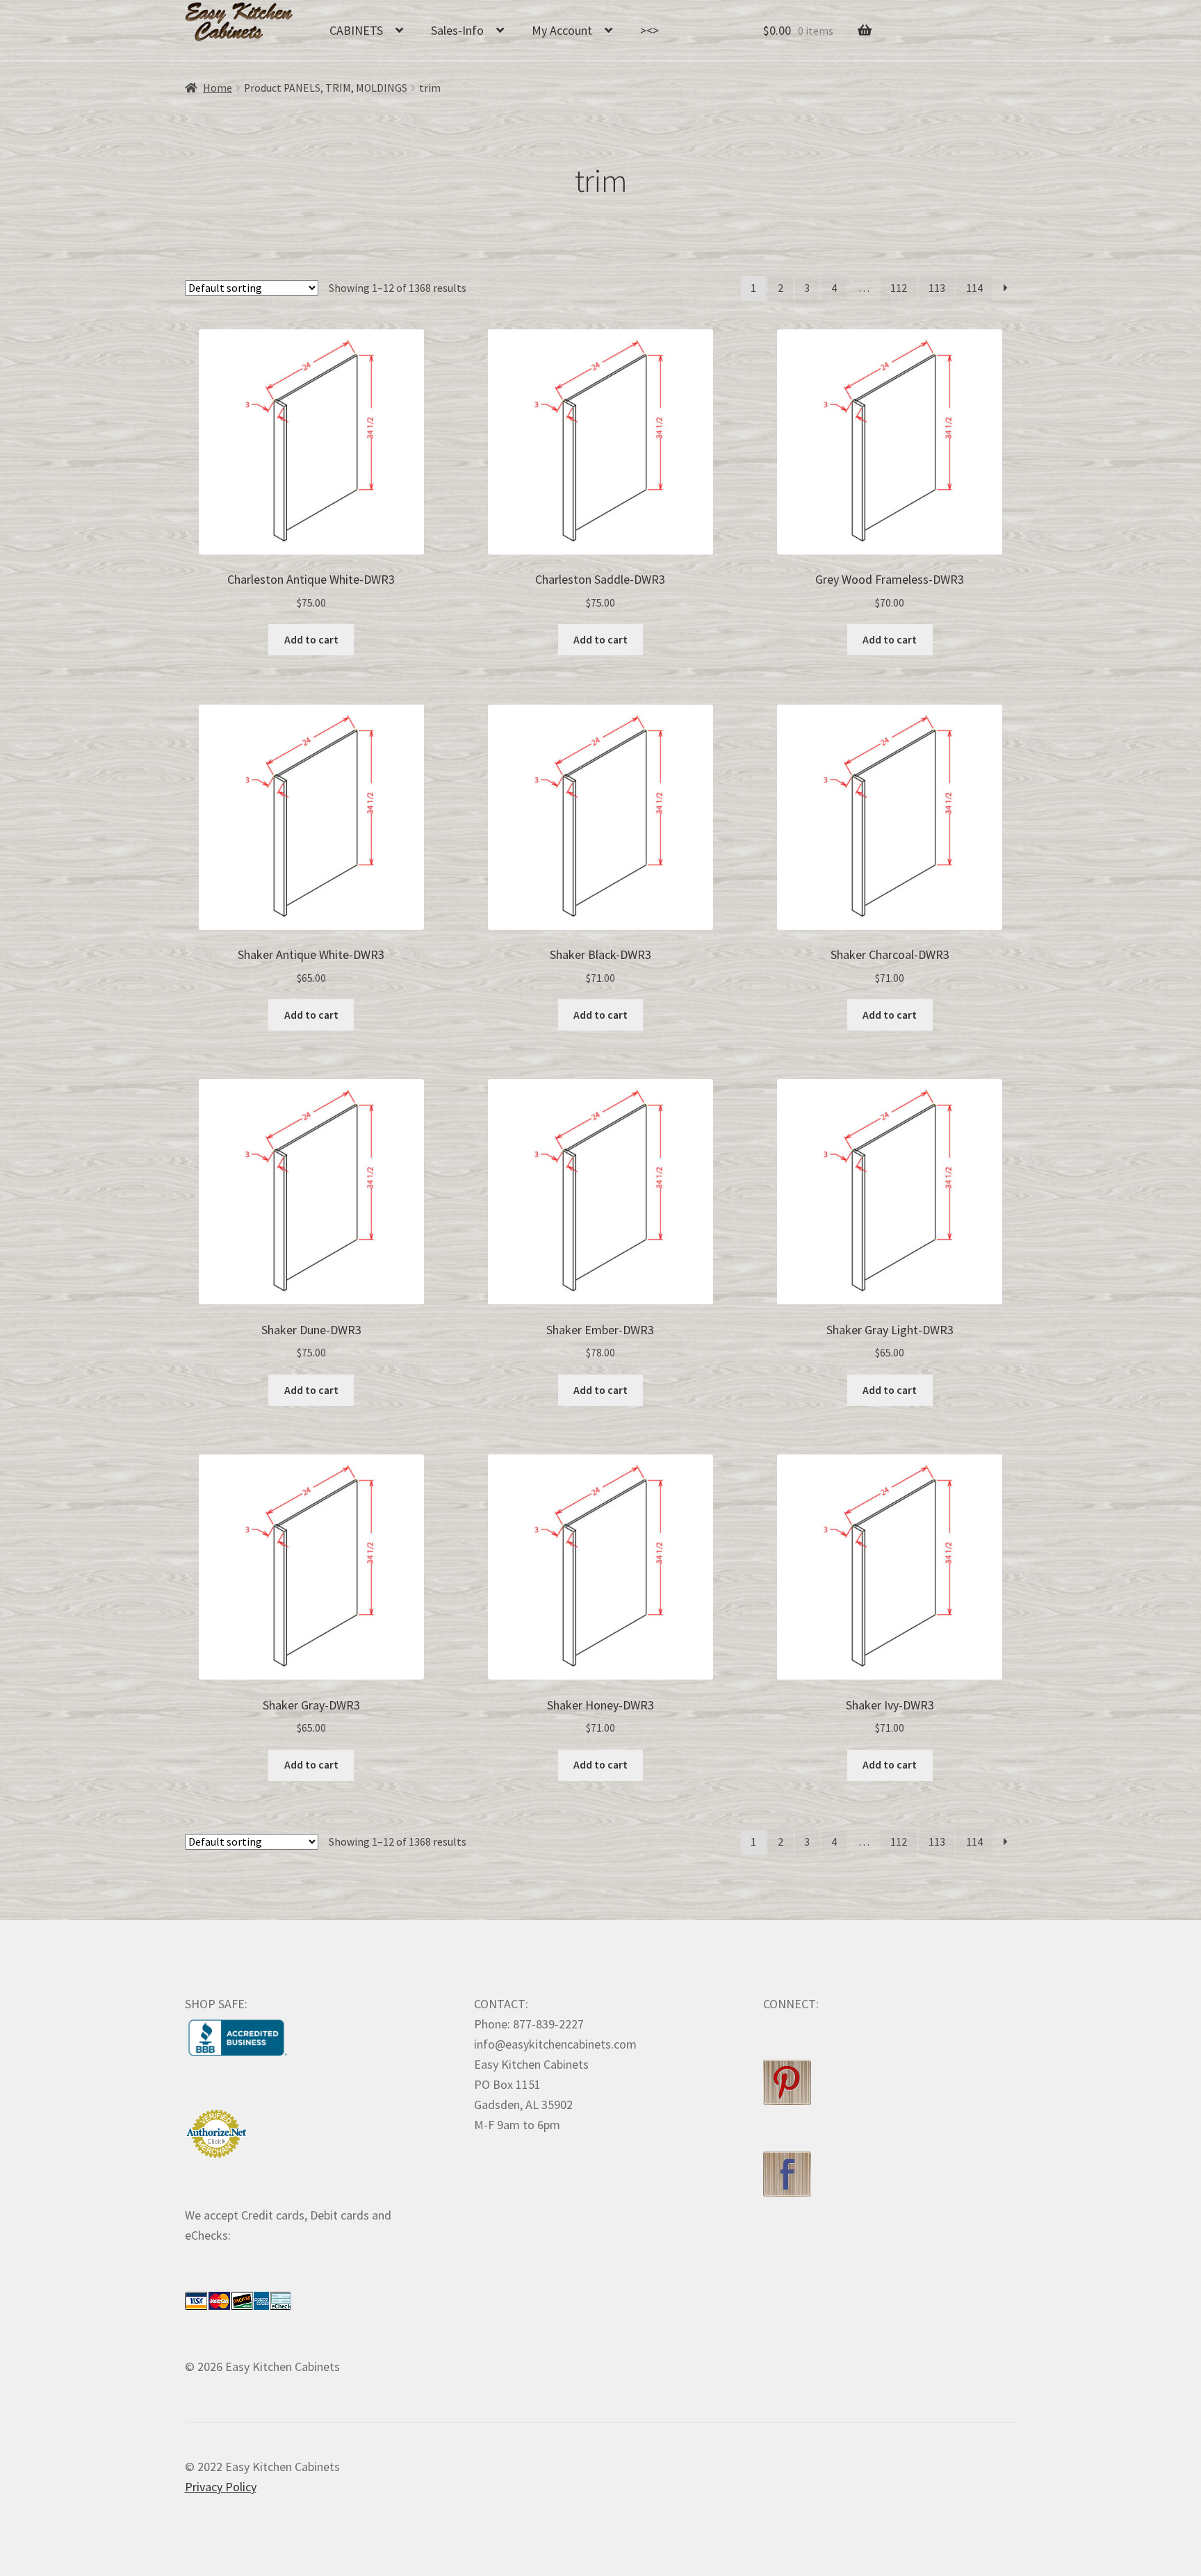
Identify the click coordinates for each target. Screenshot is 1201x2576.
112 (899, 288)
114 (974, 288)
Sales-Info (457, 30)
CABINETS (356, 30)
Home (218, 88)
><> (649, 30)
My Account (562, 30)
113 (937, 288)
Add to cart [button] (311, 640)
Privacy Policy (221, 2487)
